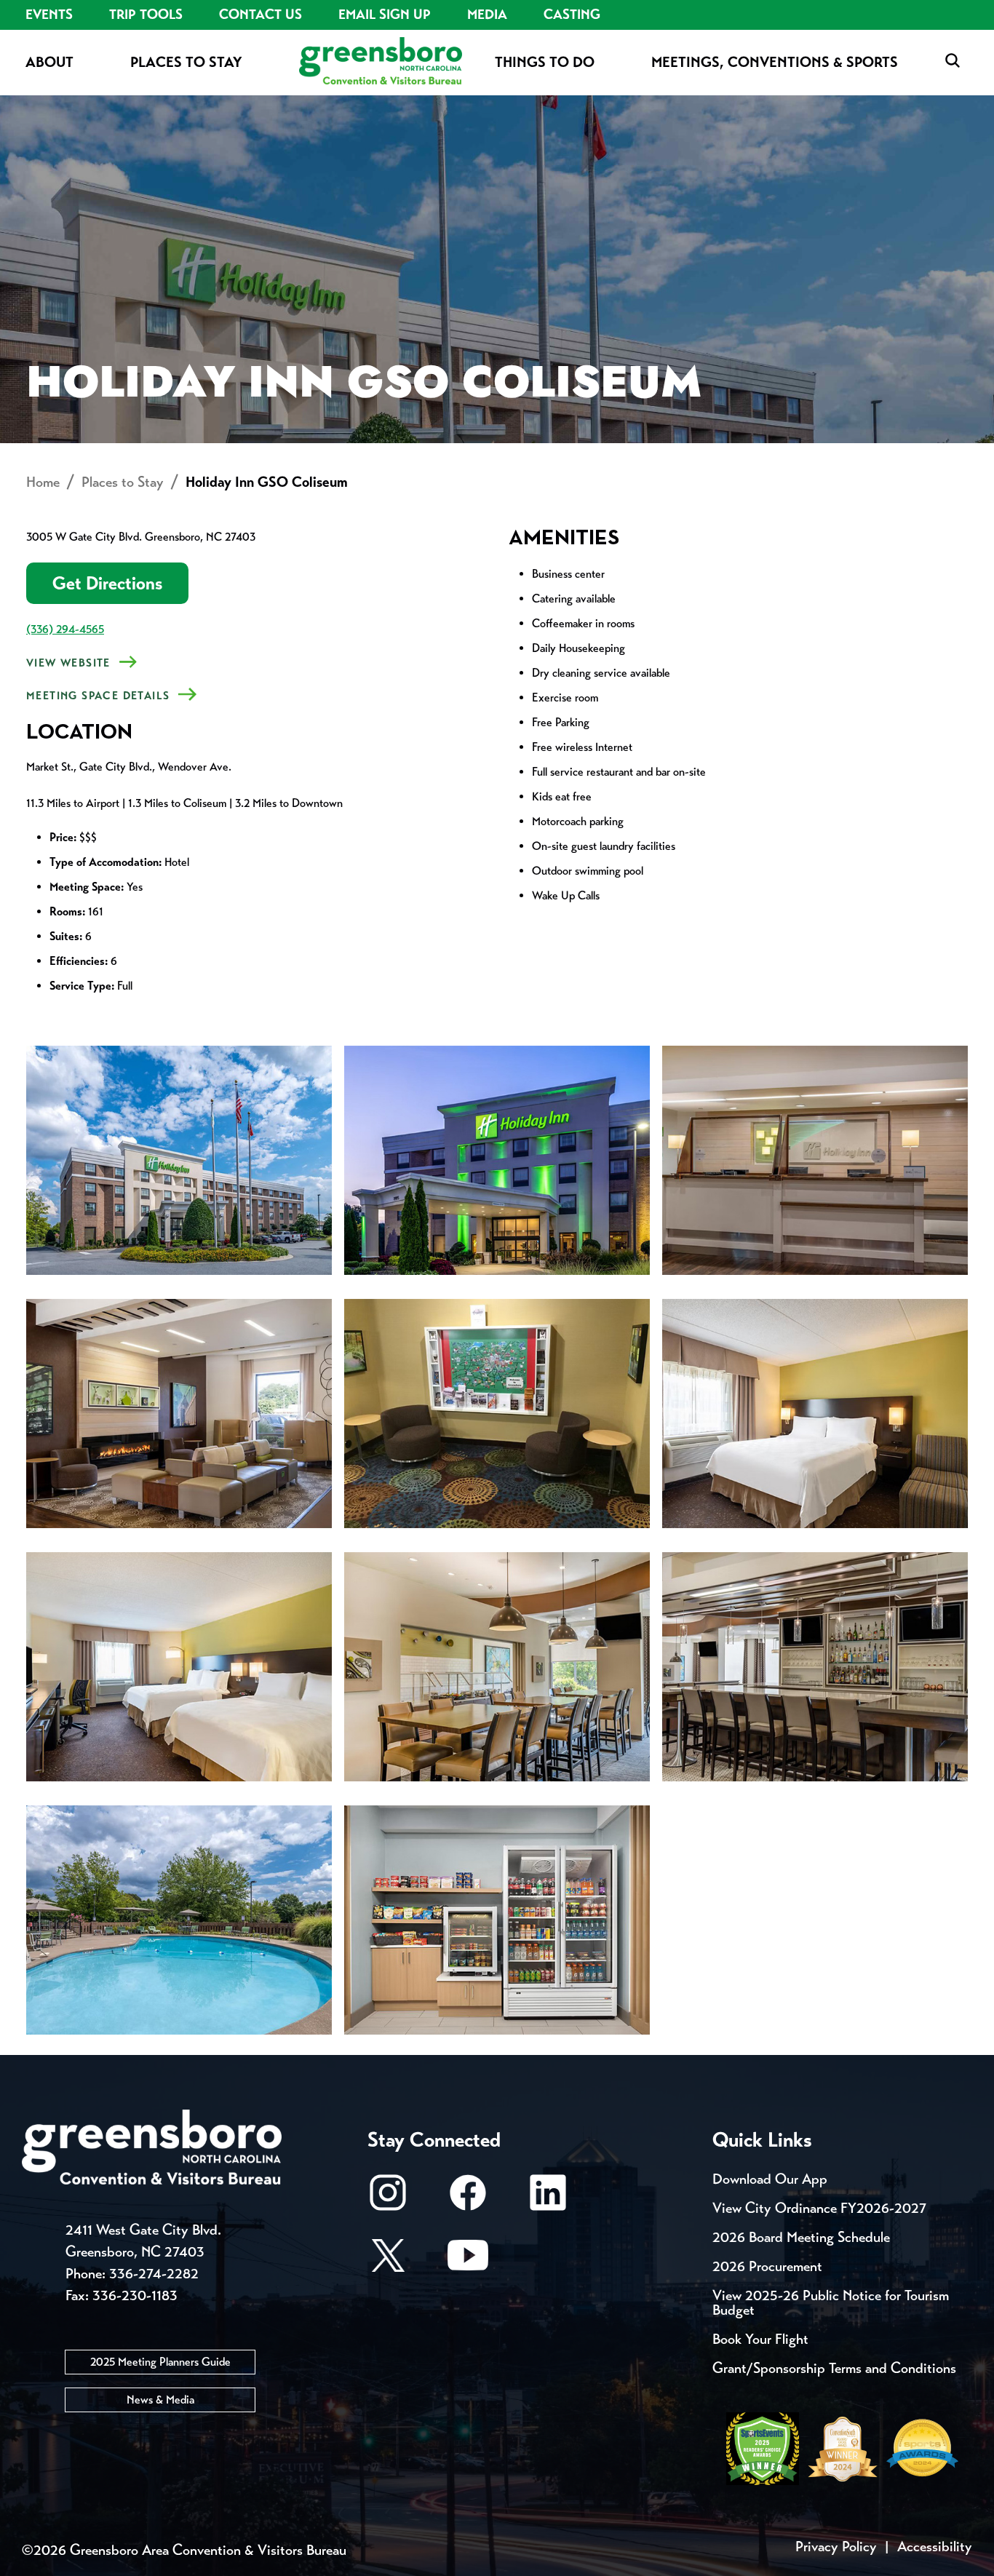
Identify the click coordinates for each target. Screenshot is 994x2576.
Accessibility (935, 2547)
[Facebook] (468, 2199)
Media (487, 15)
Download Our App (770, 2179)
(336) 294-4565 (65, 629)
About (49, 62)
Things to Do (545, 62)
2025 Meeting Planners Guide (160, 2362)
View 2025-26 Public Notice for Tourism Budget (831, 2303)
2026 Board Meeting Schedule (801, 2237)
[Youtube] (468, 2262)
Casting (572, 15)
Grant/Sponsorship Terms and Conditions (834, 2368)
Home (43, 482)
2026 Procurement (767, 2266)
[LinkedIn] (548, 2199)
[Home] (381, 62)
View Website (68, 663)
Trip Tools (146, 15)
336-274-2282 (154, 2274)
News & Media (160, 2400)
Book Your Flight (760, 2339)
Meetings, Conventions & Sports (775, 62)
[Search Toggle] (953, 61)
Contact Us (261, 15)
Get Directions (107, 583)
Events (49, 15)
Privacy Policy (836, 2547)
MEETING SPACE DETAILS (98, 696)
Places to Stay (186, 62)
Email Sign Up (385, 15)
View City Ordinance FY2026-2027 (819, 2208)
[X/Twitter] (388, 2262)
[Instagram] (388, 2199)
